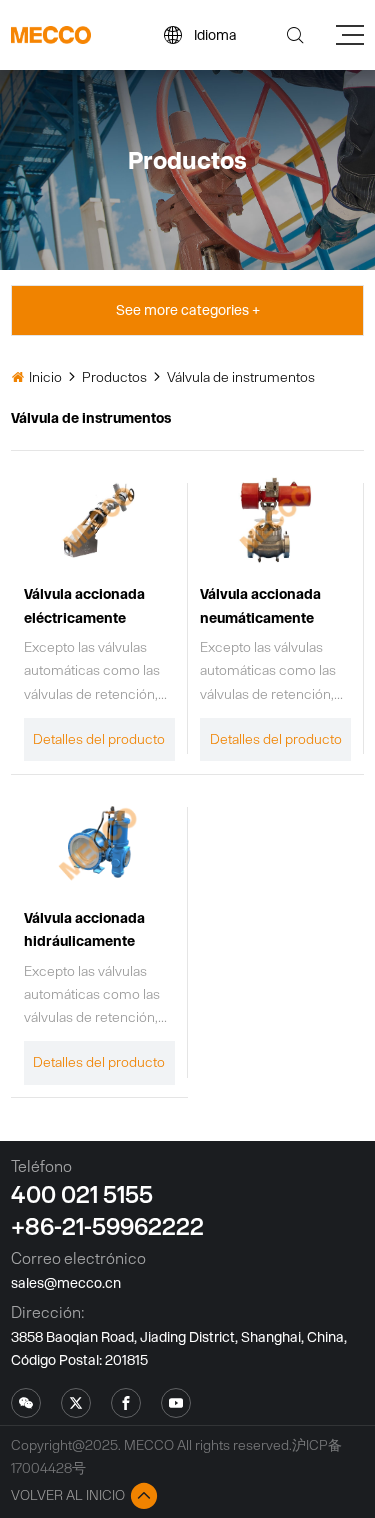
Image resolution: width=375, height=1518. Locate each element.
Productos (114, 377)
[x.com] (26, 1403)
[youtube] (176, 1403)
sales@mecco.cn (66, 1283)
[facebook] (126, 1403)
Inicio (45, 377)
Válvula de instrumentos (241, 377)
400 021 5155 (82, 1194)
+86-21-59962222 (107, 1226)
